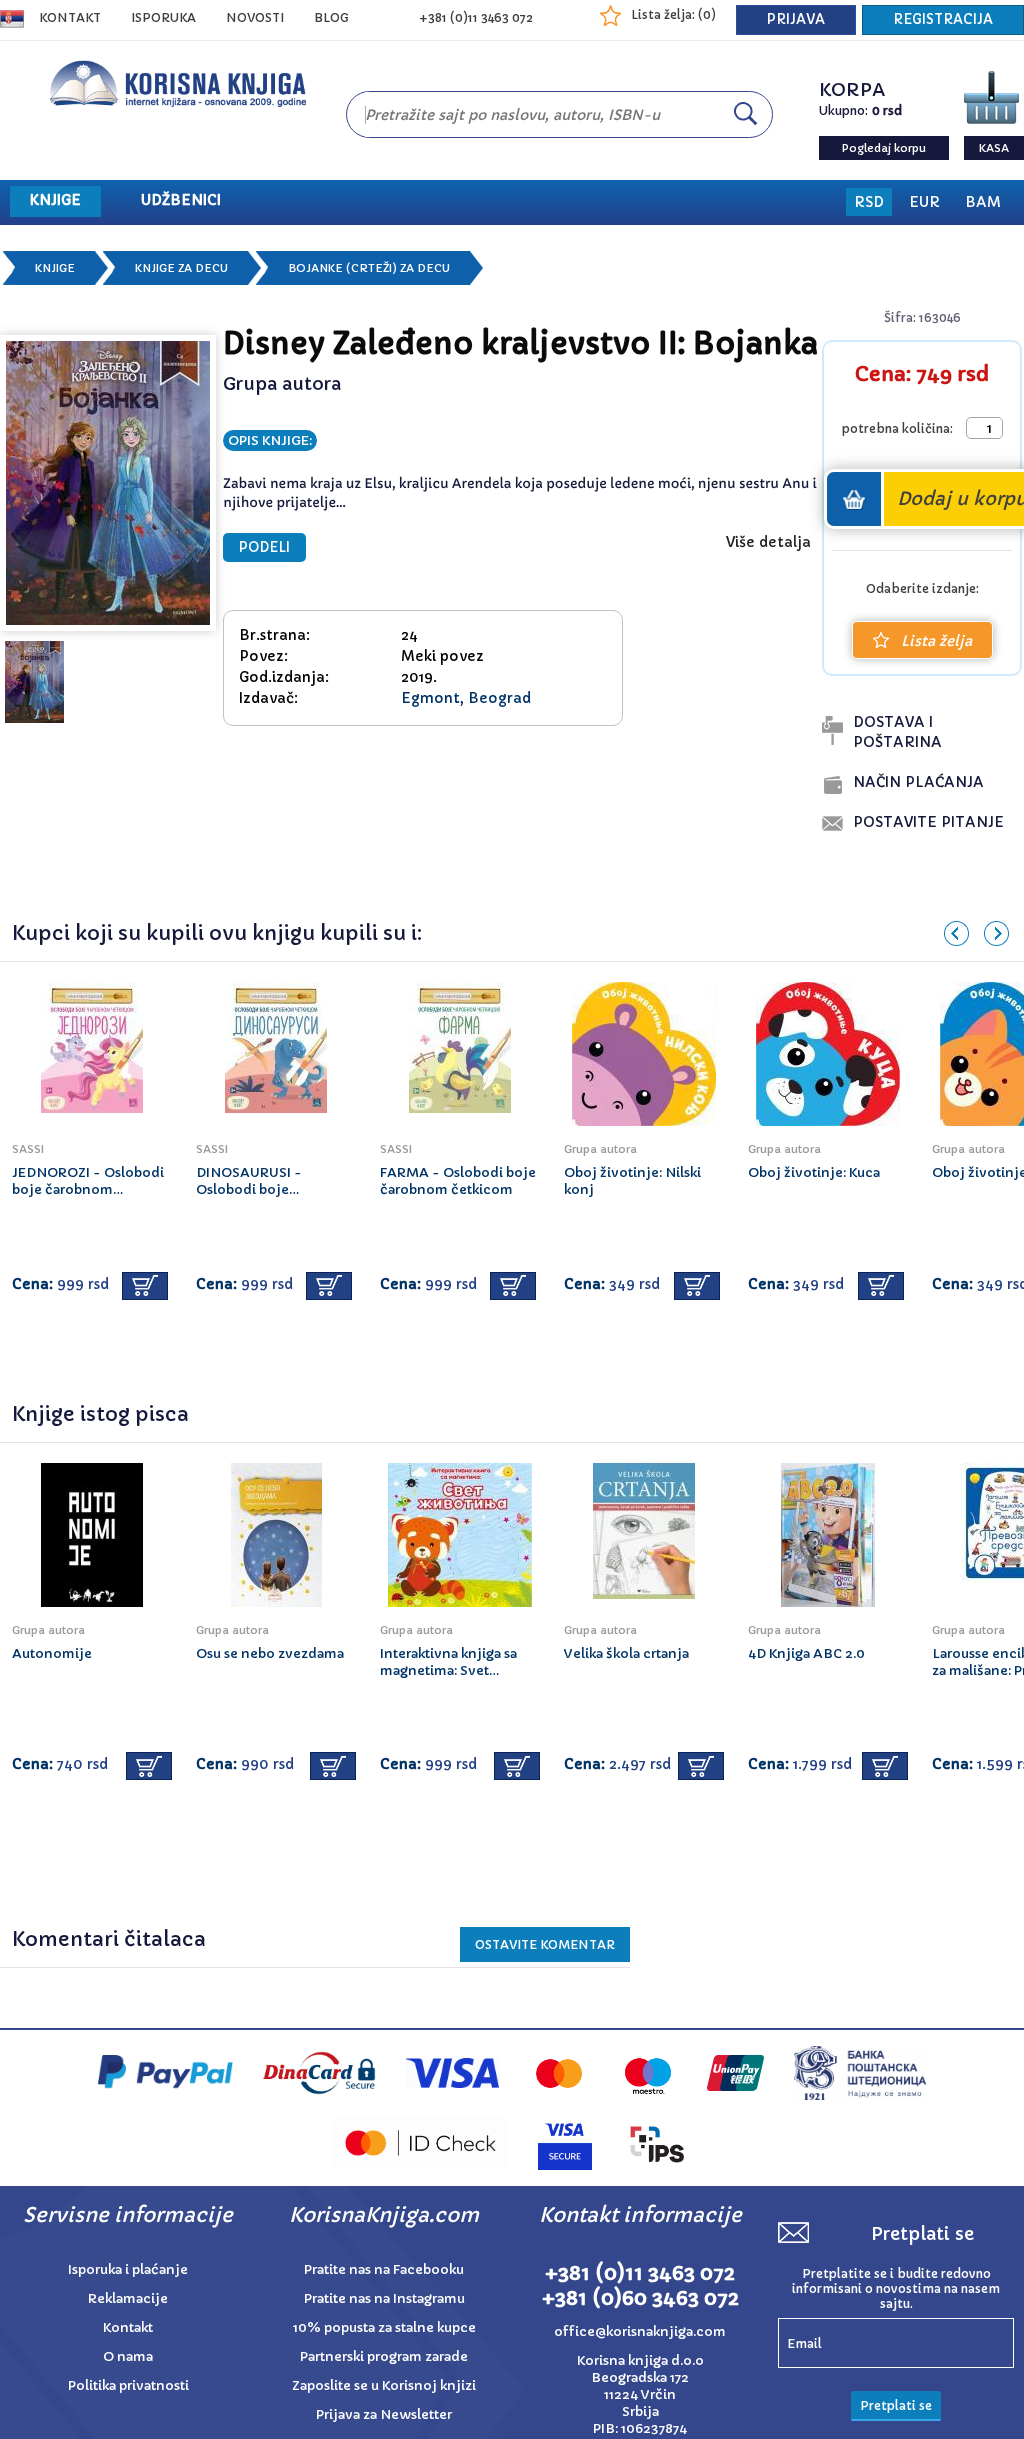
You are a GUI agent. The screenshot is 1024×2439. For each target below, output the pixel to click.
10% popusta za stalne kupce (384, 2327)
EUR (924, 202)
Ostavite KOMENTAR (545, 1944)
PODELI (264, 547)
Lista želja (936, 641)
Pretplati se (896, 2405)
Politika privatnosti (128, 2385)
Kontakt (70, 17)
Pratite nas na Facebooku (384, 2269)
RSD (869, 202)
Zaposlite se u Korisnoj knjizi (384, 2385)
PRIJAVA (796, 19)
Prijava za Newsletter (384, 2414)
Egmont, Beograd (466, 698)
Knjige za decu (181, 268)
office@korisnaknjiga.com (640, 2331)
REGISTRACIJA (943, 19)
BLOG (331, 17)
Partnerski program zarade (384, 2356)
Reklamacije (128, 2298)
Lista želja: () (673, 14)
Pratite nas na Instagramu (384, 2298)
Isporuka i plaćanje (128, 2269)
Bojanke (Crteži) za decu (369, 268)
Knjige (55, 268)
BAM (983, 202)
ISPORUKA (163, 17)
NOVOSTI (255, 17)
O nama (128, 2356)
